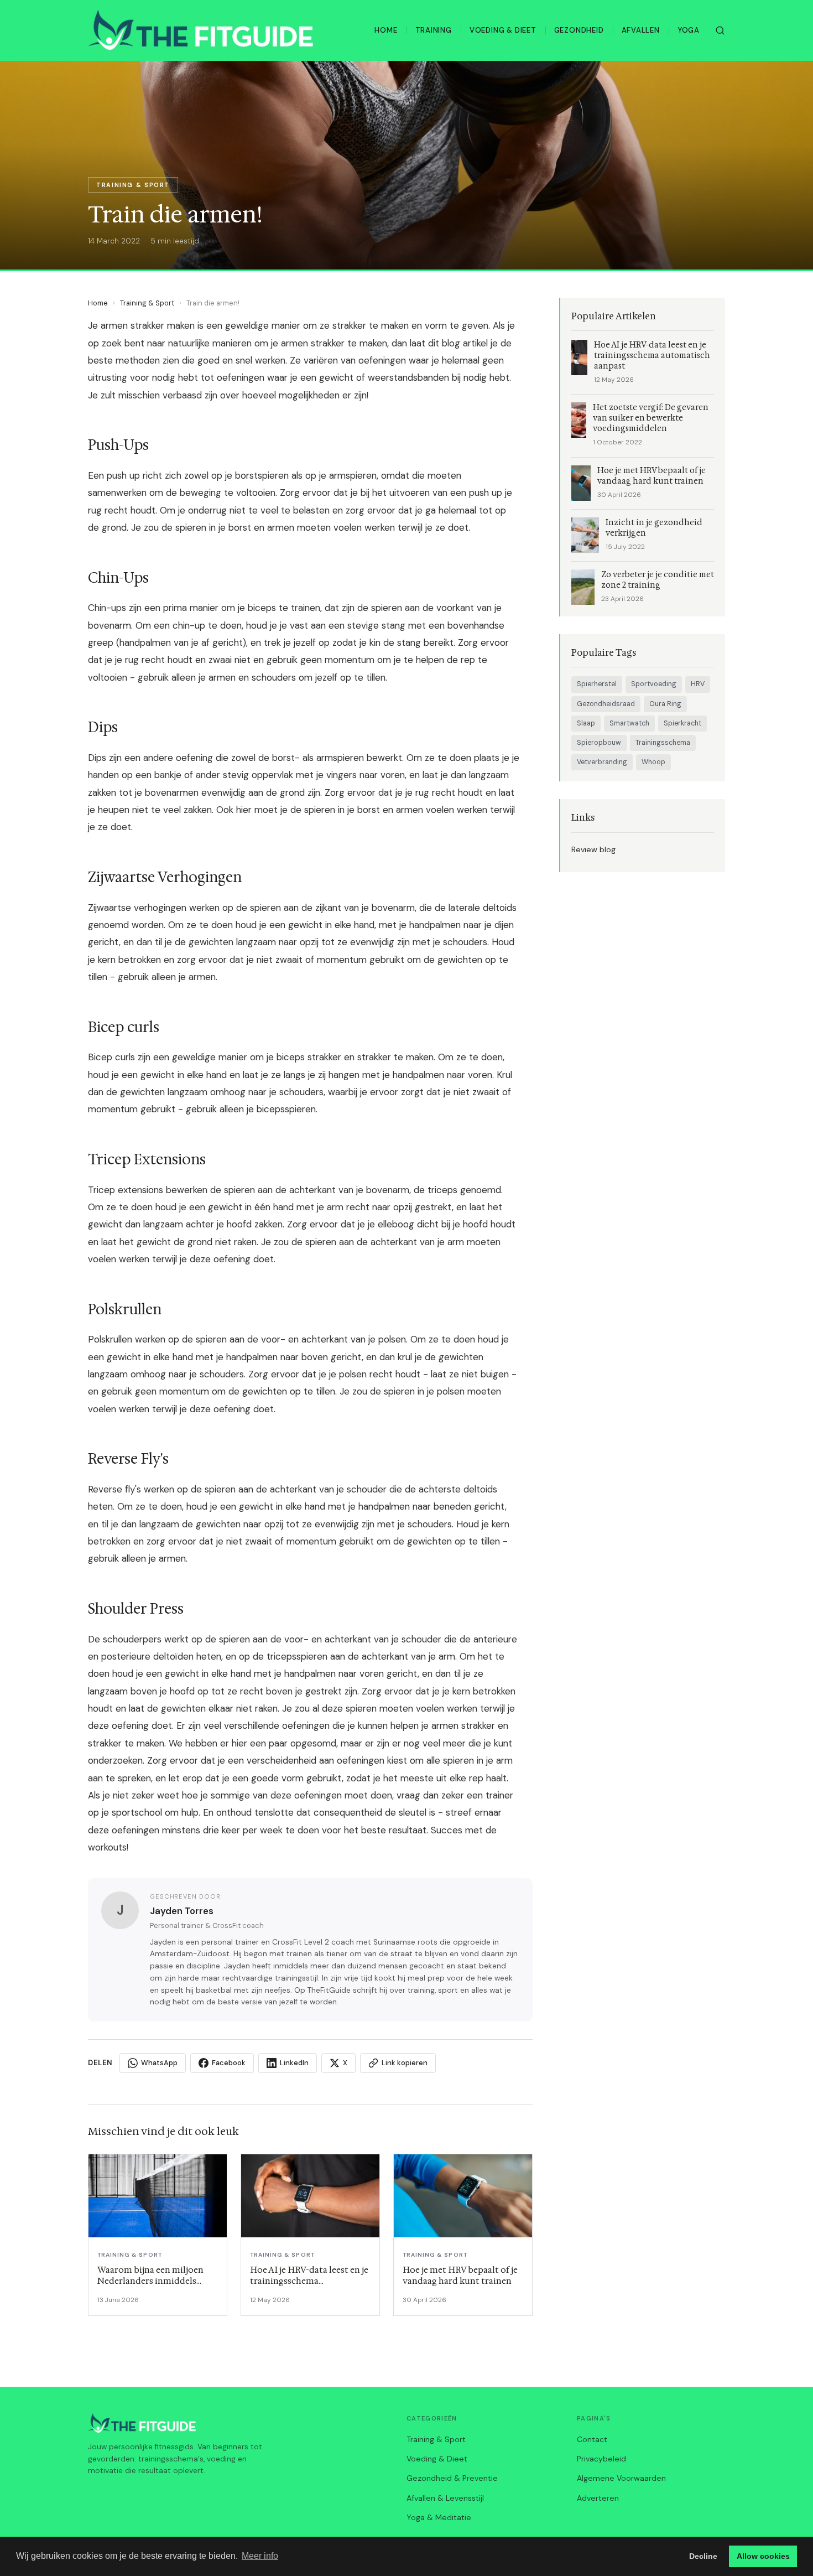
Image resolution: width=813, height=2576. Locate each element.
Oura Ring (665, 704)
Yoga (689, 30)
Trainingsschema (663, 743)
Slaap (586, 723)
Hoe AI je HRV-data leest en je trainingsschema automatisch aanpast (652, 356)
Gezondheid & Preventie (452, 2478)
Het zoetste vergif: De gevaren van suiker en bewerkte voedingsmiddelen (651, 418)
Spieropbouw (599, 743)
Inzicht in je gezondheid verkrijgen (654, 528)
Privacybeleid (601, 2459)
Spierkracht (682, 723)
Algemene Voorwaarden (621, 2478)
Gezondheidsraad (606, 704)
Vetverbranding (602, 762)
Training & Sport (147, 303)
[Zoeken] (720, 30)
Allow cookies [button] (763, 2556)
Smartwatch (629, 723)
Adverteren (598, 2498)
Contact (592, 2439)
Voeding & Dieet (503, 30)
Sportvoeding (654, 684)
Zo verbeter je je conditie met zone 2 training (658, 580)
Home (386, 30)
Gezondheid (579, 30)
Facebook (229, 2063)
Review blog (593, 849)
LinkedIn (294, 2063)
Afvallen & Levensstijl (445, 2498)
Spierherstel (597, 684)
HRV (698, 684)
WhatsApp (159, 2063)
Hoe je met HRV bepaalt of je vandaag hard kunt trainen (652, 476)
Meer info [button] (260, 2556)
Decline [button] (703, 2556)
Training (434, 30)
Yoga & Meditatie (439, 2517)
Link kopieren (405, 2063)
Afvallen (641, 30)
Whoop (653, 762)
